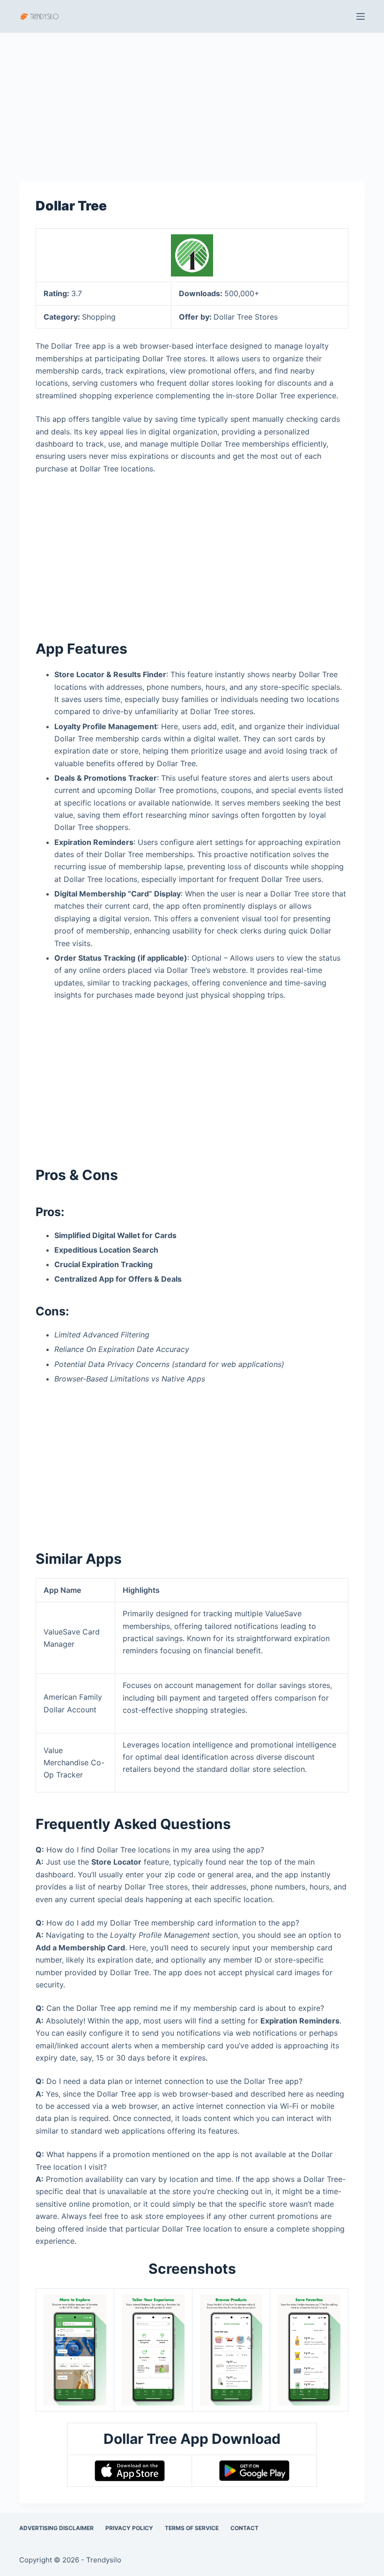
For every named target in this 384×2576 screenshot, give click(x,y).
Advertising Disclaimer (56, 2528)
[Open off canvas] (361, 16)
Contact (244, 2528)
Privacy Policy (129, 2528)
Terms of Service (192, 2528)
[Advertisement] (192, 102)
